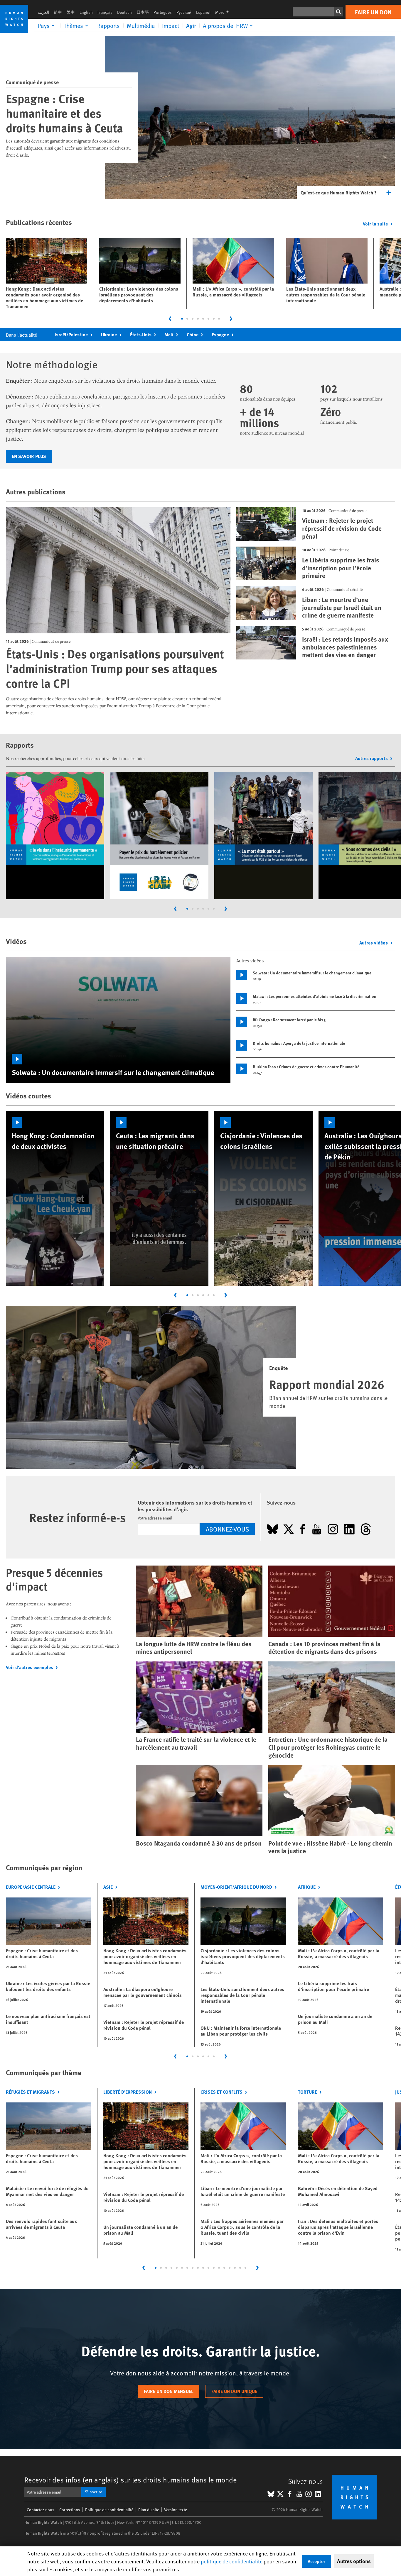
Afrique (307, 1887)
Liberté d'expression (128, 2092)
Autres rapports (371, 758)
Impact (171, 26)
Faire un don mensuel (169, 2391)
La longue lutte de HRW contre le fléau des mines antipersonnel (194, 1648)
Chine (193, 334)
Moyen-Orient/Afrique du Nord (236, 1887)
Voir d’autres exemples (30, 1667)
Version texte (176, 2510)
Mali (169, 334)
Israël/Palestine (71, 334)
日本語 (143, 12)
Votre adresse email (155, 1518)
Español (203, 12)
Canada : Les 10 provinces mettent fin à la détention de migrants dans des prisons (324, 1648)
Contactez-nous (41, 2510)
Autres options (354, 2561)
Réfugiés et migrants (30, 2092)
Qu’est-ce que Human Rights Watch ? (339, 193)
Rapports (108, 26)
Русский (184, 12)
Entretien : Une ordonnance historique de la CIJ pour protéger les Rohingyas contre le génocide (328, 1747)
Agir (191, 26)
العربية (43, 12)
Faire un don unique (234, 2391)
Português (163, 12)
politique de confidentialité (232, 2561)
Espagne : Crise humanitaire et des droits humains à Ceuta (64, 113)
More (224, 12)
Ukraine (109, 334)
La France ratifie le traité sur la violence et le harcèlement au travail (196, 1743)
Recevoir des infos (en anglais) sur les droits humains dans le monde (131, 2480)
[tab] (182, 319)
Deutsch (124, 12)
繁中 (71, 12)
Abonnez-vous (227, 1529)
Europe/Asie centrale (31, 1887)
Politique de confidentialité (109, 2510)
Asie (108, 1887)
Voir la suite (375, 224)
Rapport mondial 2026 (327, 1384)
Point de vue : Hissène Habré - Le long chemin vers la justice (330, 1847)
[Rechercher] (338, 12)
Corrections (70, 2510)
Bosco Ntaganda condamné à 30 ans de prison (199, 1843)
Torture (308, 2092)
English (86, 12)
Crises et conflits (221, 2092)
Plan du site (149, 2510)
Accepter (316, 2561)
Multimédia (141, 26)
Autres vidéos (374, 943)
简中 (58, 12)
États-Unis (141, 334)
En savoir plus (29, 456)
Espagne (220, 334)
